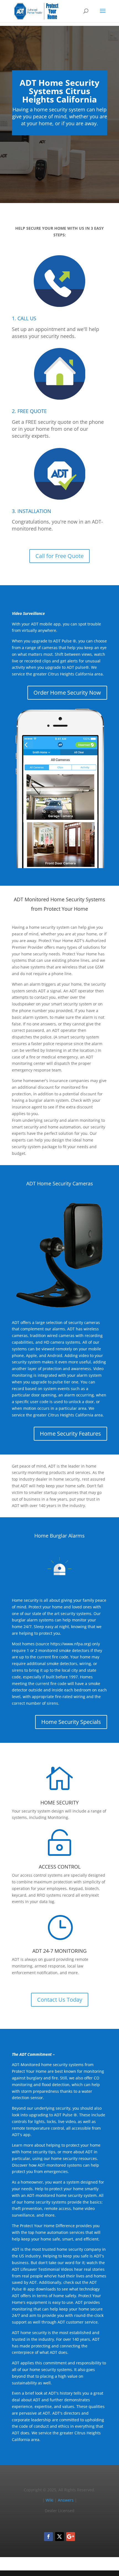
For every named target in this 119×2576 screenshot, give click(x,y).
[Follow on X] (59, 2537)
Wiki (50, 2500)
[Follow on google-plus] (71, 2537)
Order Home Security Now (67, 693)
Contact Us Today (60, 2000)
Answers (66, 2500)
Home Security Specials (71, 1722)
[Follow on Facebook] (48, 2537)
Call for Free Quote (59, 556)
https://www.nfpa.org (70, 1644)
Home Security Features (70, 1434)
